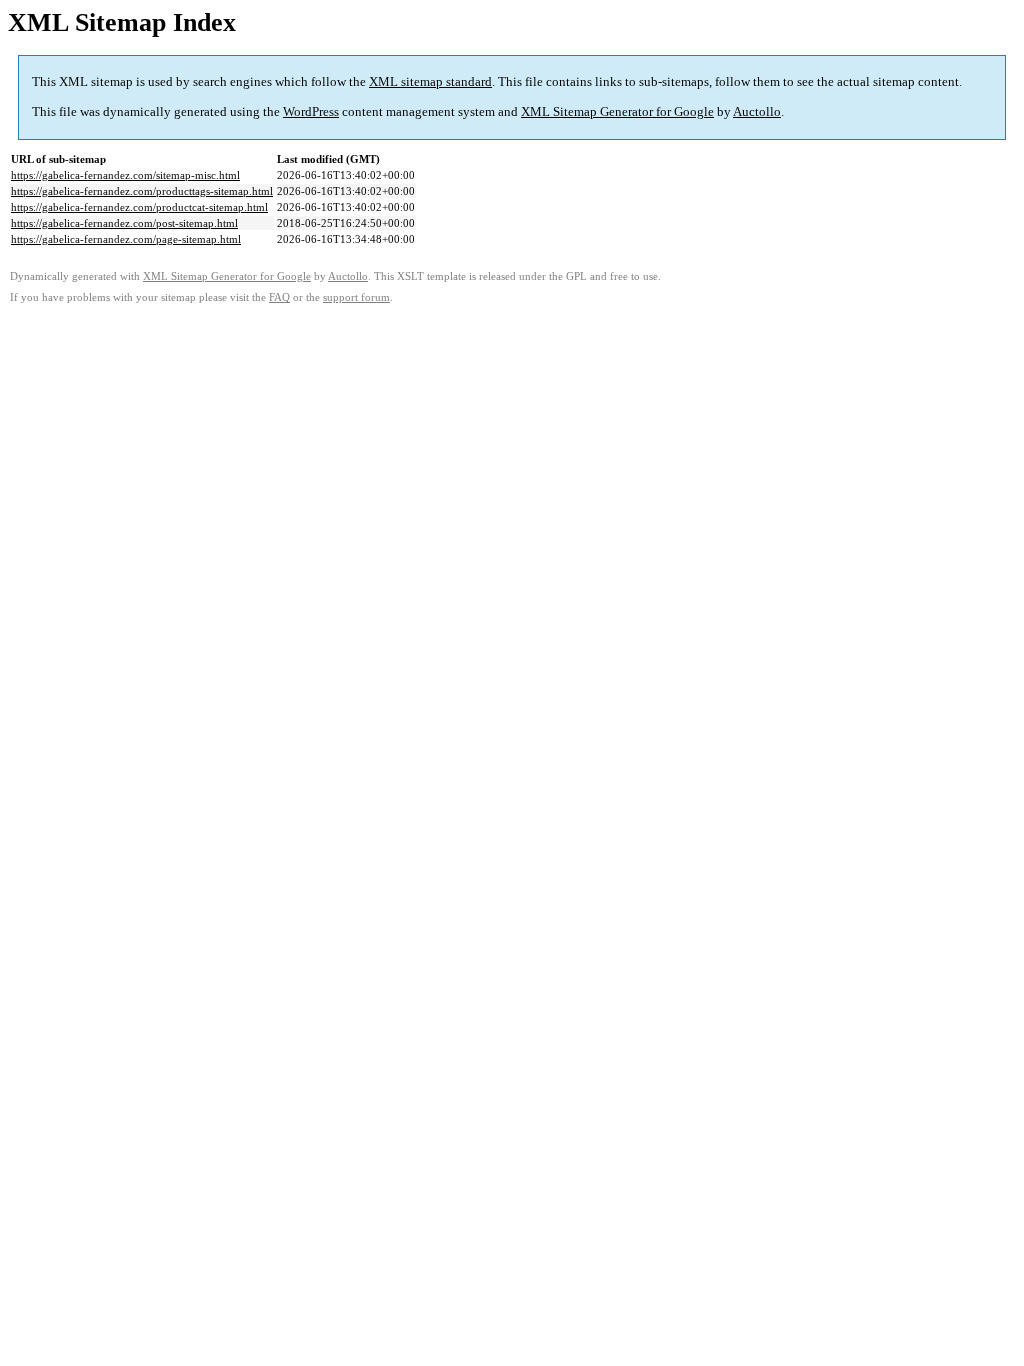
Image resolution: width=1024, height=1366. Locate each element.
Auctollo (757, 111)
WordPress (311, 111)
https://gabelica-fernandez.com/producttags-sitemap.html (142, 191)
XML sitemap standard (430, 81)
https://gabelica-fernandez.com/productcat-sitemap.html (139, 207)
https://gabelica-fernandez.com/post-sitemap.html (124, 223)
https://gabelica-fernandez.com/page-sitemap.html (126, 239)
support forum (356, 297)
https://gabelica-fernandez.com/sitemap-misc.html (125, 175)
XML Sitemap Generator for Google (617, 111)
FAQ (279, 297)
